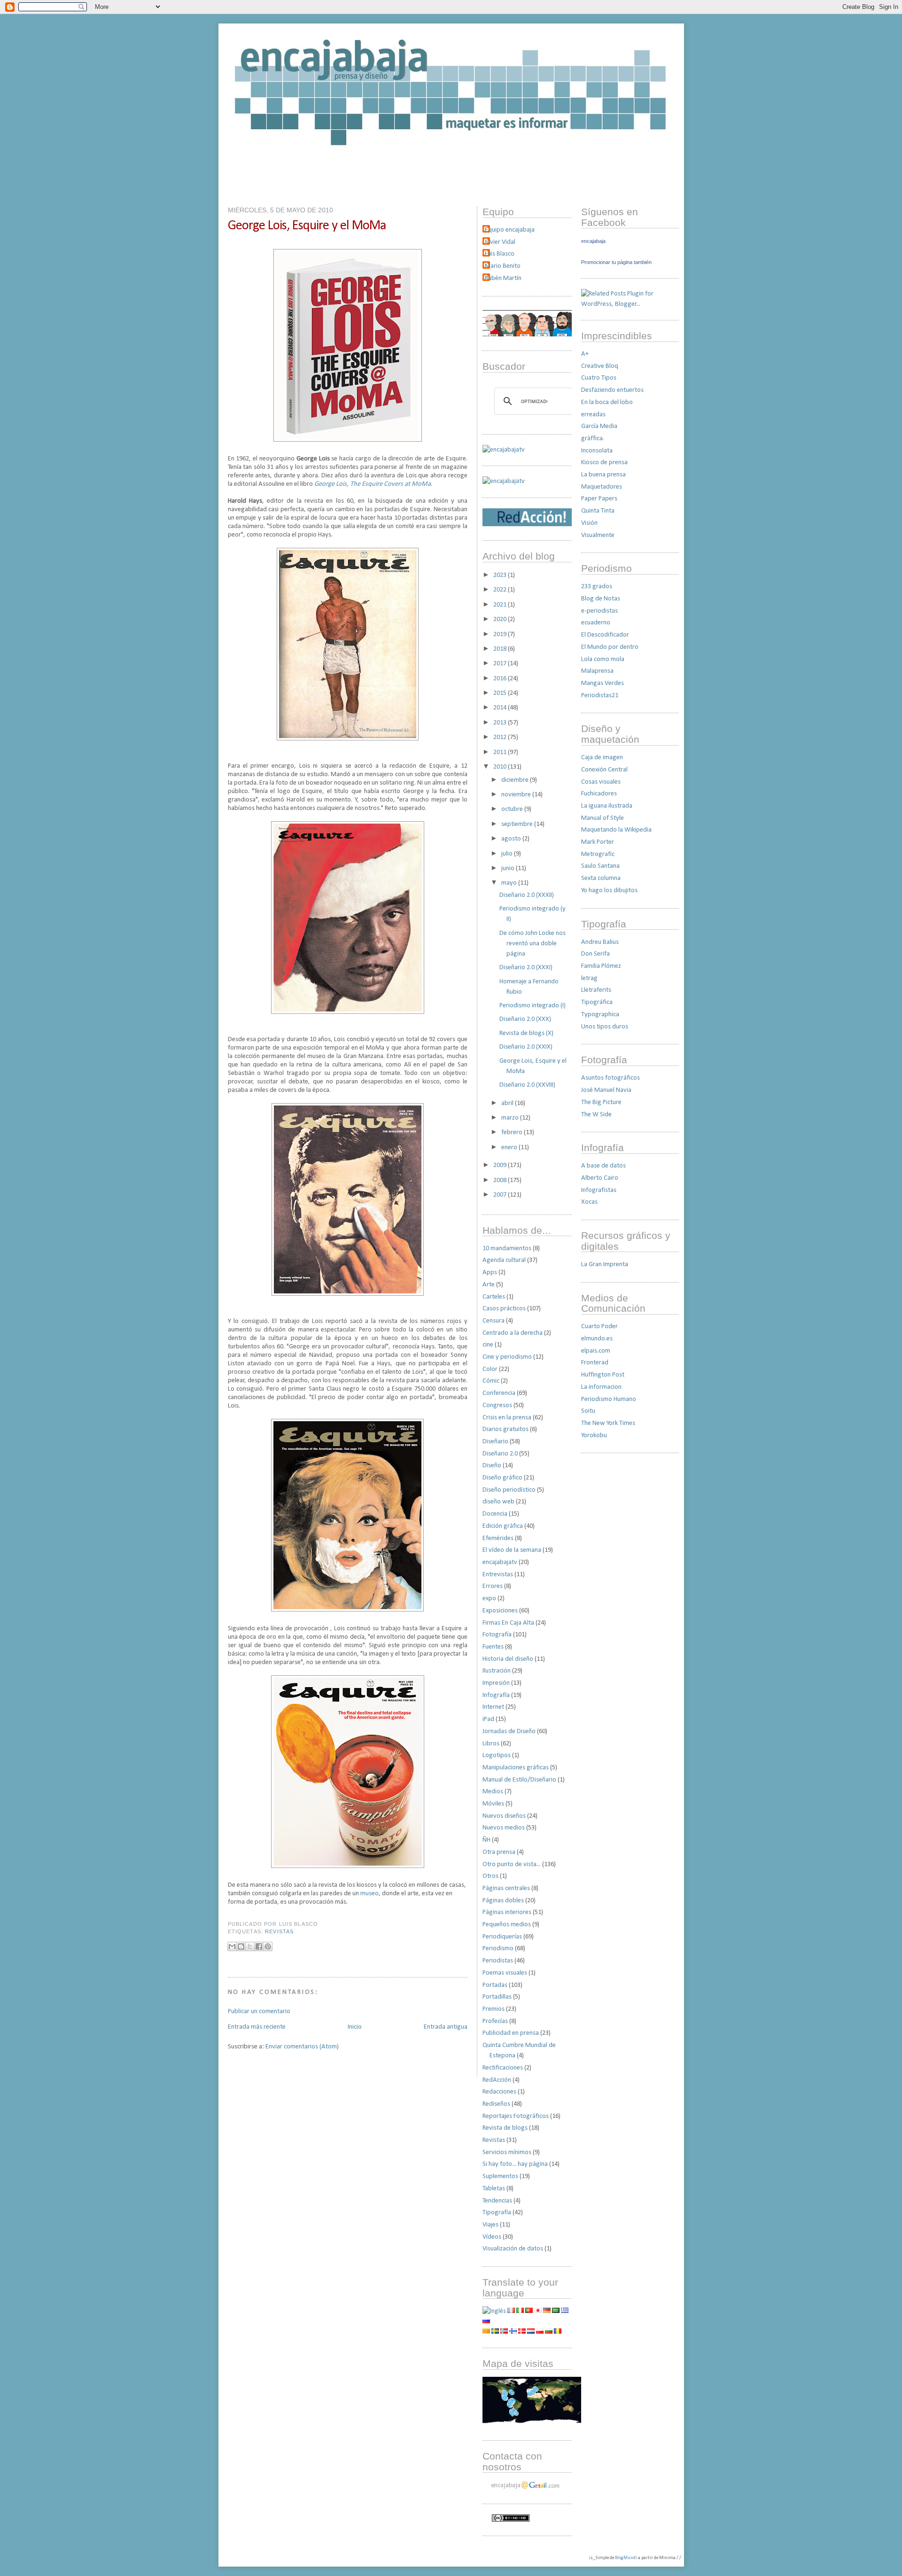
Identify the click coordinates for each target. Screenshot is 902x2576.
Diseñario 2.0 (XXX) (525, 1019)
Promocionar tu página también (616, 262)
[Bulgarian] (549, 2332)
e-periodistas (599, 611)
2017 (501, 664)
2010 (501, 767)
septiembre (518, 824)
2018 (501, 649)
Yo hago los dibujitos (609, 891)
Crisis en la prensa (507, 1418)
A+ (585, 354)
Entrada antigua (446, 2027)
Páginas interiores (507, 1912)
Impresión (496, 1683)
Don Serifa (595, 954)
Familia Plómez (601, 966)
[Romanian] (558, 2332)
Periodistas (498, 1961)
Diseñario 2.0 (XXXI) (526, 968)
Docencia (495, 1514)
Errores (493, 1586)
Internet (493, 1707)
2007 (501, 1195)
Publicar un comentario (259, 2012)
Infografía (496, 1695)
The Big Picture (601, 1102)
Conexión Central (604, 770)
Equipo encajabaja (510, 230)
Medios (493, 1792)
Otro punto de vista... (512, 1864)
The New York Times (608, 1423)
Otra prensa (499, 1852)
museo (369, 1894)
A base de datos (603, 1166)
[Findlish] (513, 2332)
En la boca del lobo (607, 402)
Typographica (600, 1015)
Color (490, 1369)
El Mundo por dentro (610, 647)
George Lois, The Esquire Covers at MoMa (373, 484)
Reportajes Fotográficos (516, 2116)
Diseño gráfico (502, 1478)
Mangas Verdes (603, 683)
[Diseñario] (504, 450)
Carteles (494, 1297)
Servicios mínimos (507, 2152)
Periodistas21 (600, 696)
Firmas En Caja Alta (508, 1623)
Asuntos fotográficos (610, 1078)
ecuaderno (596, 623)
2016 (501, 679)
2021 (501, 605)
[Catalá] (486, 2332)
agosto (512, 839)
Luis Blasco (500, 254)
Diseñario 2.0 (500, 1454)
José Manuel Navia (606, 1090)
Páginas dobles (503, 1901)
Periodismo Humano (609, 1399)
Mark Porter (598, 842)
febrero (513, 1132)
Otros (490, 1876)
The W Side (596, 1115)
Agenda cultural (504, 1260)
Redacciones (499, 2092)
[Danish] (522, 2332)
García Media (599, 426)
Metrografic (598, 854)
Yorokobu (594, 1436)
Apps (490, 1272)
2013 (501, 723)
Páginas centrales (506, 1888)
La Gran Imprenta (605, 1265)
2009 (501, 1165)
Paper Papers (599, 499)
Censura (494, 1321)
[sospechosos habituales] (527, 335)
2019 (501, 634)
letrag (589, 978)
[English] (494, 2311)
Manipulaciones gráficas (516, 1768)
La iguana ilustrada (607, 806)
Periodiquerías (502, 1937)
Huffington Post (603, 1375)
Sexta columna (601, 878)
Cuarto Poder (599, 1327)
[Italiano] (520, 2311)
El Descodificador (605, 635)
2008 (501, 1180)
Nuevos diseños (504, 1816)
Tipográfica (597, 1002)
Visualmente (598, 535)
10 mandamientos (507, 1249)
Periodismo (498, 1949)
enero (510, 1148)
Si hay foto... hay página (515, 2164)
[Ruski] (486, 2322)
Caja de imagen (602, 758)
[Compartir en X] (250, 1946)
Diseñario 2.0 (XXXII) (527, 895)
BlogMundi (626, 2558)
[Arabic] (556, 2311)
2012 (501, 737)
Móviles (493, 1804)
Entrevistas (498, 1575)
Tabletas (494, 2189)
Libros (491, 1744)
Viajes (490, 2225)
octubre (513, 809)
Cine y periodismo (507, 1357)
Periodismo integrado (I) (533, 1006)
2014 (501, 708)
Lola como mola (603, 659)
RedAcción (497, 2080)
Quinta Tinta (598, 511)
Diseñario (495, 1442)
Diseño (492, 1466)
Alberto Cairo (600, 1178)
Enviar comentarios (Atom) (302, 2047)
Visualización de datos (513, 2249)
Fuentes (493, 1647)
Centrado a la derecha (513, 1333)
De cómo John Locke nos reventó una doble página (533, 944)
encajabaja (593, 241)
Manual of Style (603, 818)
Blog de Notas (601, 599)
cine (488, 1345)
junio (509, 868)
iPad (488, 1719)
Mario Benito (503, 266)
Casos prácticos (504, 1309)
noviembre (517, 795)
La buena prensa (603, 475)
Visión (589, 523)
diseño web (498, 1502)
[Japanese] (538, 2311)
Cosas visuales (601, 782)
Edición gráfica (503, 1526)
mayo (510, 883)
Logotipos (497, 1755)
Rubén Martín (503, 278)
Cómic (491, 1381)
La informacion (601, 1387)
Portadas (495, 1985)
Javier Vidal (500, 242)
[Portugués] (529, 2311)
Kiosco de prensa (604, 463)
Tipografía (497, 2213)
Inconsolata (597, 451)
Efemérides (498, 1538)
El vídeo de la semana (512, 1550)
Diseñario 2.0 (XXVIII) (527, 1085)
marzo (511, 1118)
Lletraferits (596, 990)
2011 (501, 752)
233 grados (597, 587)
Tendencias (497, 2201)
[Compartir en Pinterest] (268, 1946)
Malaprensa (597, 671)
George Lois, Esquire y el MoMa (307, 226)
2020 (501, 619)
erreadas (593, 415)
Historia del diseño (508, 1659)
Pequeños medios (507, 1925)
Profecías (495, 2021)
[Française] (511, 2311)
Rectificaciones (503, 2068)
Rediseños (496, 2104)
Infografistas (599, 1190)
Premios (494, 2009)
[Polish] (540, 2332)
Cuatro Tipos (599, 378)
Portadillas (497, 1997)
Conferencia (499, 1393)
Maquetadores (602, 487)
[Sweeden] (495, 2332)
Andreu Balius (600, 942)
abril (508, 1103)
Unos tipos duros (605, 1027)
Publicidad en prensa (511, 2033)
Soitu (588, 1411)
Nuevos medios (504, 1828)
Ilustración (497, 1671)
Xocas (589, 1202)
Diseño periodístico (509, 1490)
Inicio (355, 2027)
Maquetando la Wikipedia (616, 830)
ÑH (486, 1840)
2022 (501, 590)
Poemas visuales (505, 1973)
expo (489, 1599)
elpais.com (596, 1351)
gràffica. (593, 439)
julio (508, 854)
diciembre (516, 780)
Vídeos (492, 2237)
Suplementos (500, 2176)
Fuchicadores (599, 794)
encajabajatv (500, 1562)
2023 (501, 575)
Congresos (497, 1405)
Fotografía (497, 1635)
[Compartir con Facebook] (259, 1946)
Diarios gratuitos (505, 1429)
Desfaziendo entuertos (612, 390)
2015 (501, 693)
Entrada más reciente (257, 2027)
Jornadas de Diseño (509, 1732)
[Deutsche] (547, 2311)
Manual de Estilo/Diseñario (519, 1780)
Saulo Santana (600, 866)
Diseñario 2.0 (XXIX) (526, 1047)
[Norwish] (504, 2332)
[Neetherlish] (531, 2332)
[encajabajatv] (504, 481)
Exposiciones (500, 1611)
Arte (489, 1285)
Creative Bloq (600, 366)
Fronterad (595, 1363)
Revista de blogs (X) (526, 1033)
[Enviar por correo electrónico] (232, 1946)
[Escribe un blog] (241, 1946)
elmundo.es (597, 1339)
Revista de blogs (505, 2128)
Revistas (279, 1931)
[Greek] (565, 2311)
